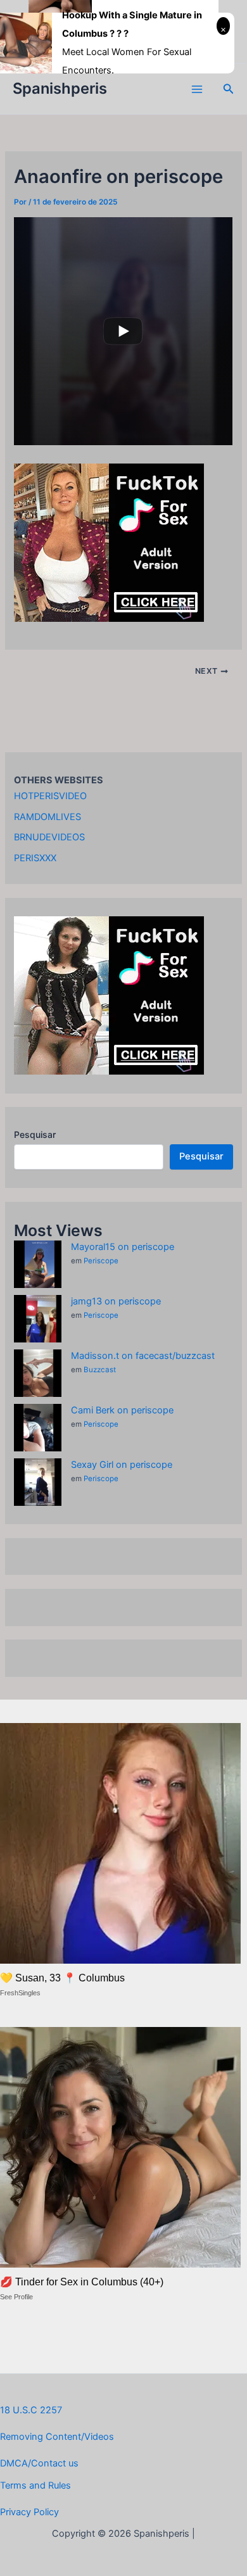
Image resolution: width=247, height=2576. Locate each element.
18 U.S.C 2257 (31, 2410)
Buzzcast (100, 1370)
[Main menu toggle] (197, 89)
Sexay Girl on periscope (122, 1465)
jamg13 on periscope (116, 1301)
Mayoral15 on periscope (123, 1247)
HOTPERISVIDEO (50, 796)
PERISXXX (35, 858)
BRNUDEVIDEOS (49, 837)
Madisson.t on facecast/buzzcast (143, 1356)
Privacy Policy (29, 2512)
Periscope (101, 1261)
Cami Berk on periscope (122, 1410)
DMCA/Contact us (39, 2463)
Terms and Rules (35, 2485)
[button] (229, 89)
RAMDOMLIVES (47, 817)
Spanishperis (60, 88)
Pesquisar (35, 1134)
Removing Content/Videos (57, 2437)
